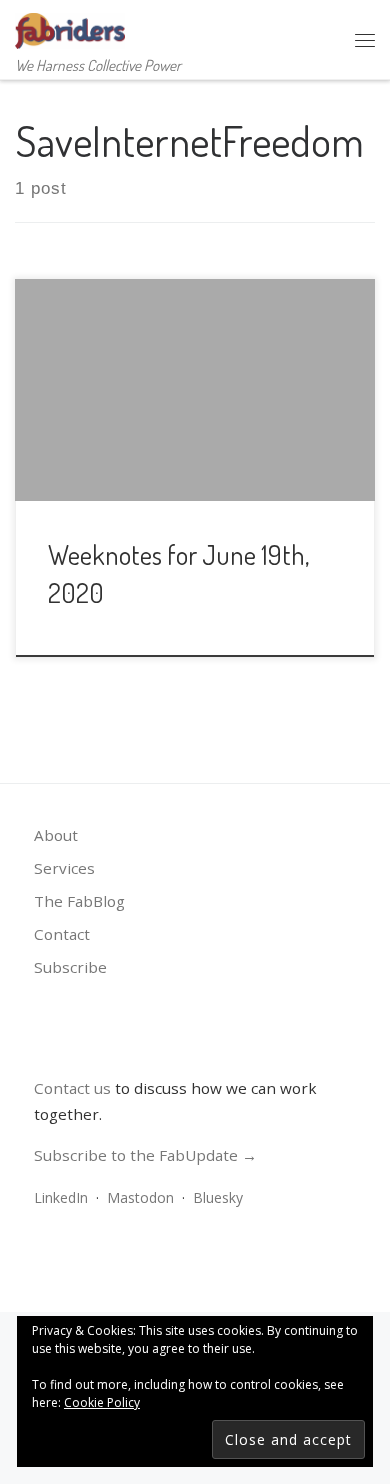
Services (64, 868)
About (56, 835)
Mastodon (140, 1197)
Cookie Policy (102, 1402)
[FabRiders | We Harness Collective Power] (70, 27)
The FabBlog (79, 901)
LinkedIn (61, 1197)
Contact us (72, 1088)
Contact (62, 934)
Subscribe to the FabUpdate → (145, 1155)
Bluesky (218, 1197)
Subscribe (70, 967)
